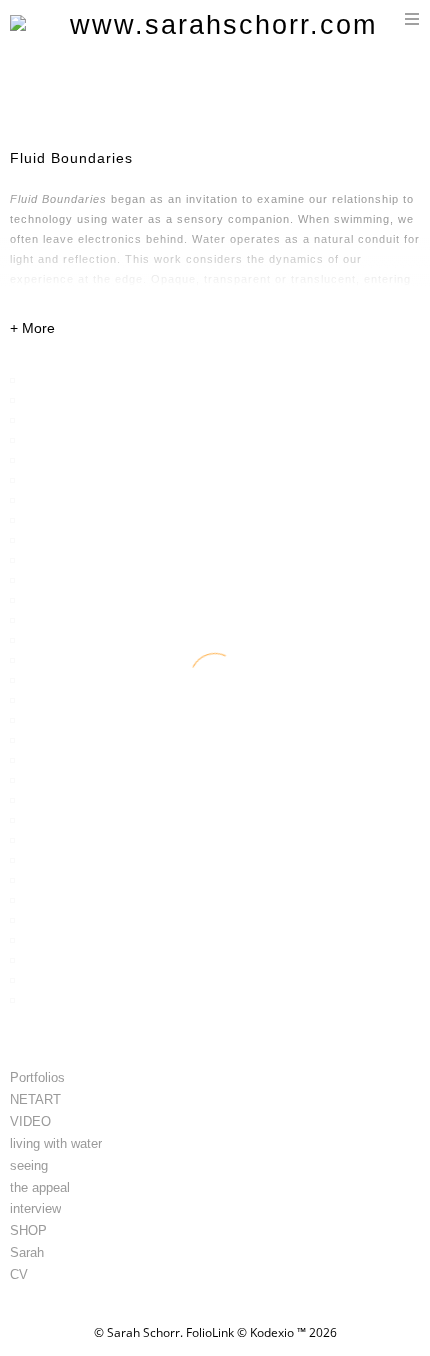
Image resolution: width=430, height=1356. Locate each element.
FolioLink (210, 1332)
